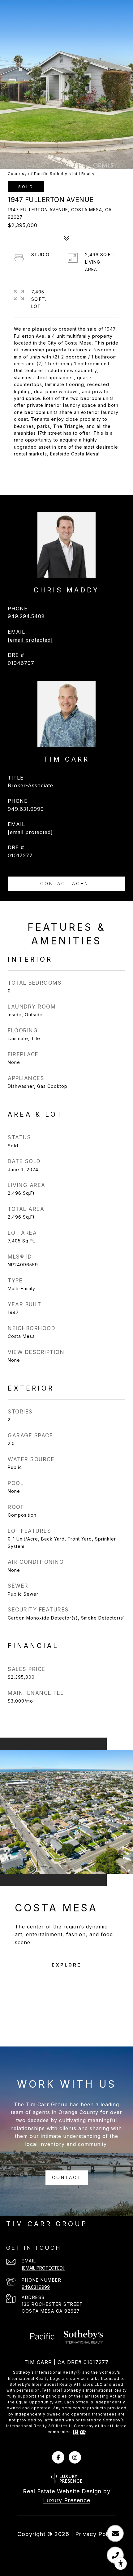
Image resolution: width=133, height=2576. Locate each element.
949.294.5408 (26, 616)
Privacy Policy (96, 2534)
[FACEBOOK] (58, 2457)
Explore (66, 1965)
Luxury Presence (67, 2500)
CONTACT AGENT (66, 884)
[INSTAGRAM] (75, 2457)
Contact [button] (67, 2177)
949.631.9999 (26, 809)
